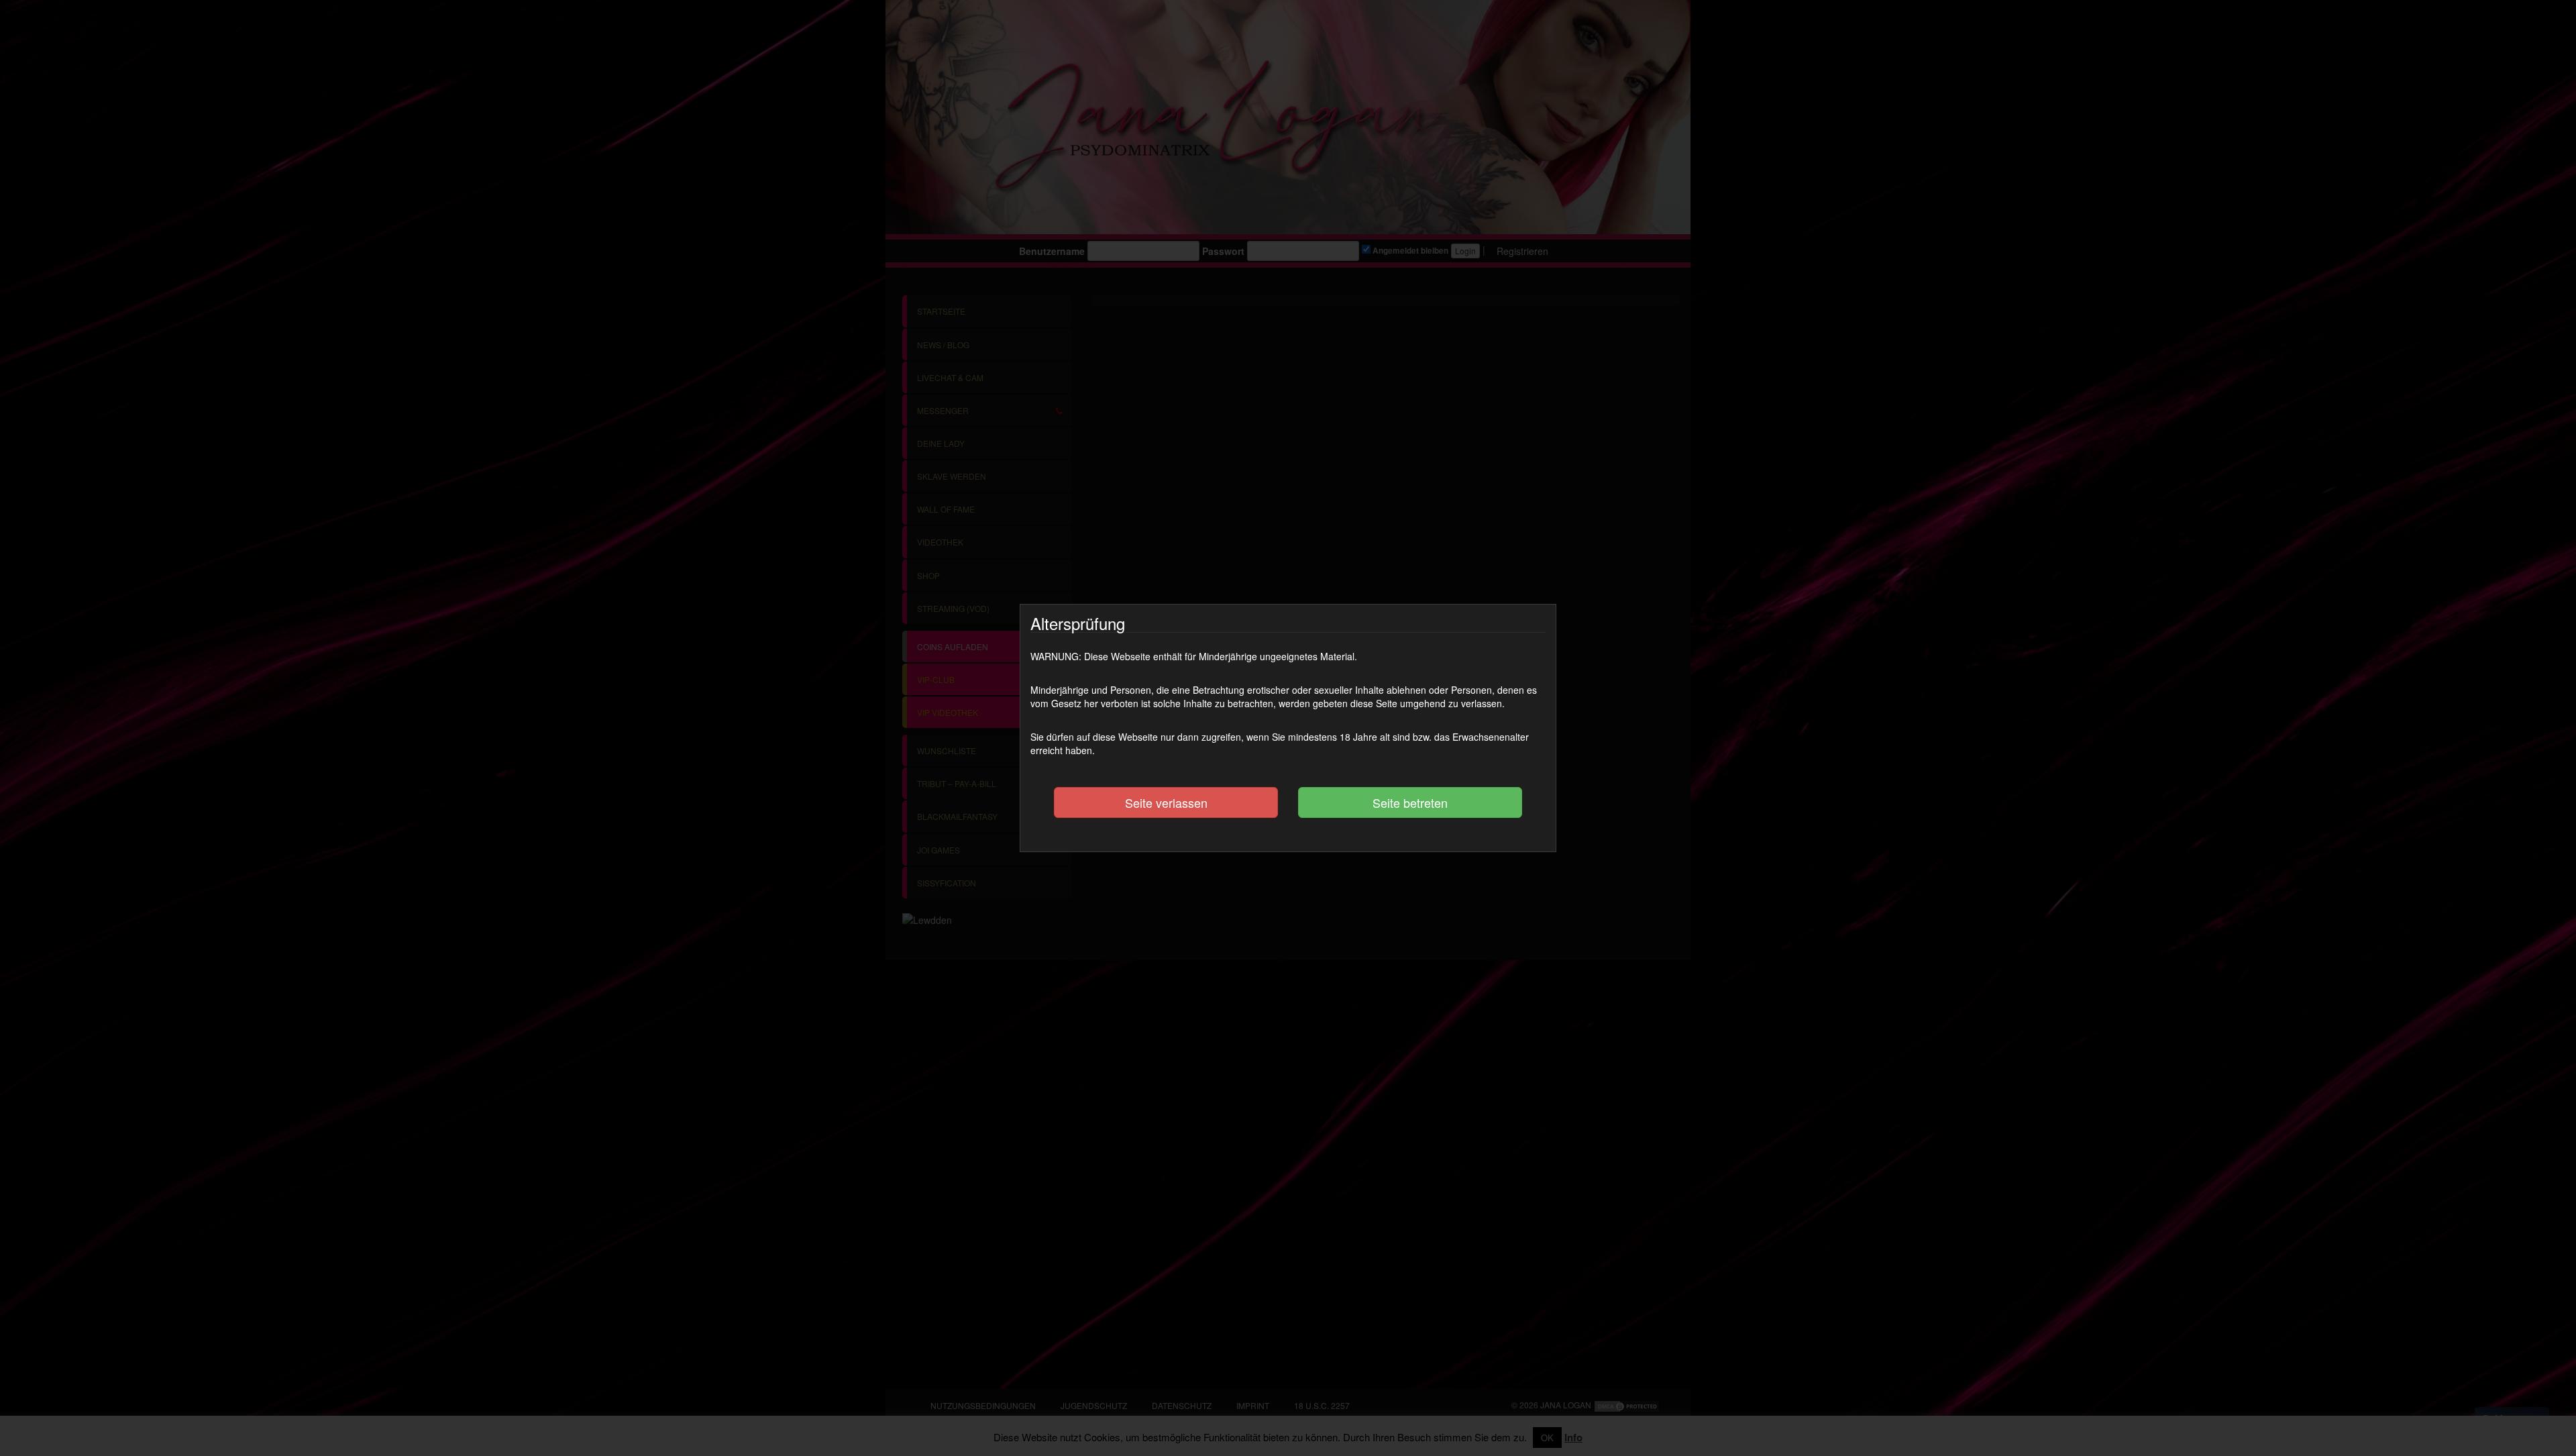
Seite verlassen (1166, 802)
